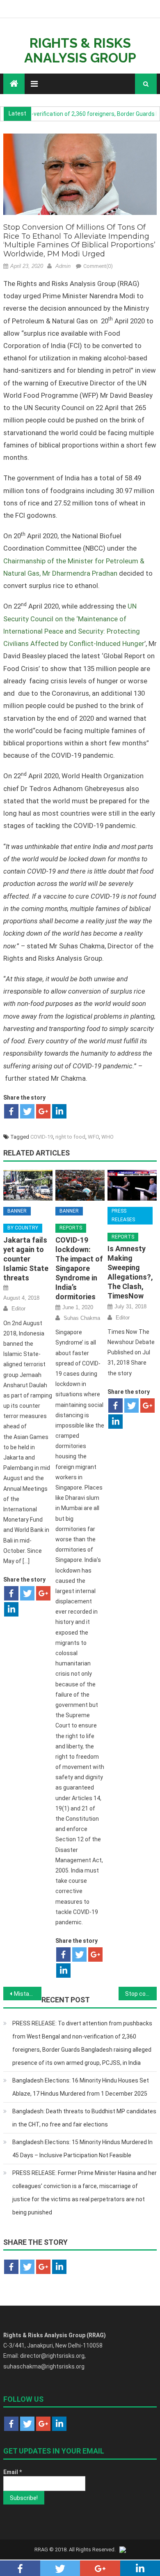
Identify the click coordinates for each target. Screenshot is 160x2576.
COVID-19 (42, 1137)
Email (13, 2472)
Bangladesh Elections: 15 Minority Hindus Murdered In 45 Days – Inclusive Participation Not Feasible (82, 2149)
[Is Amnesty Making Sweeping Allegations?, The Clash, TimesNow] (132, 1185)
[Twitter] (27, 1111)
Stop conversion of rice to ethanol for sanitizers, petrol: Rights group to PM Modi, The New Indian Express (141, 1994)
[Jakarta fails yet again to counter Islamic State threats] (28, 1185)
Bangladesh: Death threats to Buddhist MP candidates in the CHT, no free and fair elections (84, 2118)
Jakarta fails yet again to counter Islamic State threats (26, 1259)
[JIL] (123, 2549)
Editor (18, 1309)
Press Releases (123, 1215)
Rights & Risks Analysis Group (80, 50)
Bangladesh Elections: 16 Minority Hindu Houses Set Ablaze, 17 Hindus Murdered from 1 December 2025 (81, 2087)
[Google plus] (43, 1111)
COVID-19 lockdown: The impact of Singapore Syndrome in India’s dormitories (79, 1268)
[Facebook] (11, 1111)
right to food (70, 1137)
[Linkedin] (59, 1111)
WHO (107, 1137)
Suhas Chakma (82, 1318)
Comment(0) (98, 266)
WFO (93, 1137)
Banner (17, 1211)
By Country (23, 1228)
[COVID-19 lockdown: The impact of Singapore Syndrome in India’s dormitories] (80, 1185)
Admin (63, 266)
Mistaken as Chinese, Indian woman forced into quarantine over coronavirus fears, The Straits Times (28, 1994)
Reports (71, 1228)
